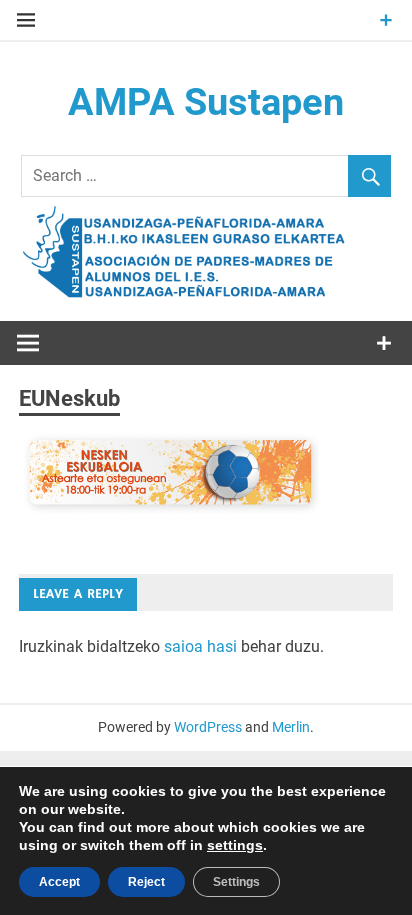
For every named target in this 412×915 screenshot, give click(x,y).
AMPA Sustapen (206, 102)
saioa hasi (200, 646)
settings (235, 845)
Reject (146, 882)
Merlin (291, 727)
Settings (236, 882)
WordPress (208, 727)
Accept (59, 882)
